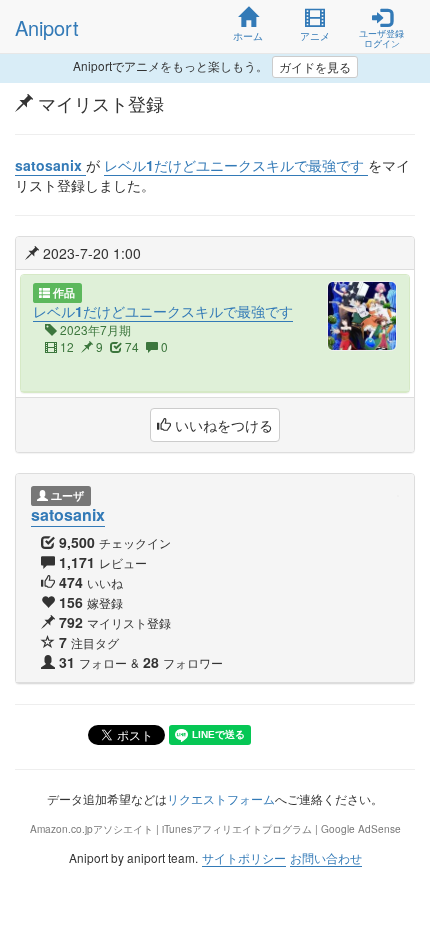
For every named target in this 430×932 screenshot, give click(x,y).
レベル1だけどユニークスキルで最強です (163, 311)
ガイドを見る (315, 66)
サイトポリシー (244, 857)
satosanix (68, 514)
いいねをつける (222, 425)
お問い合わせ (326, 857)
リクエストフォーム (221, 798)
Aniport (47, 27)
